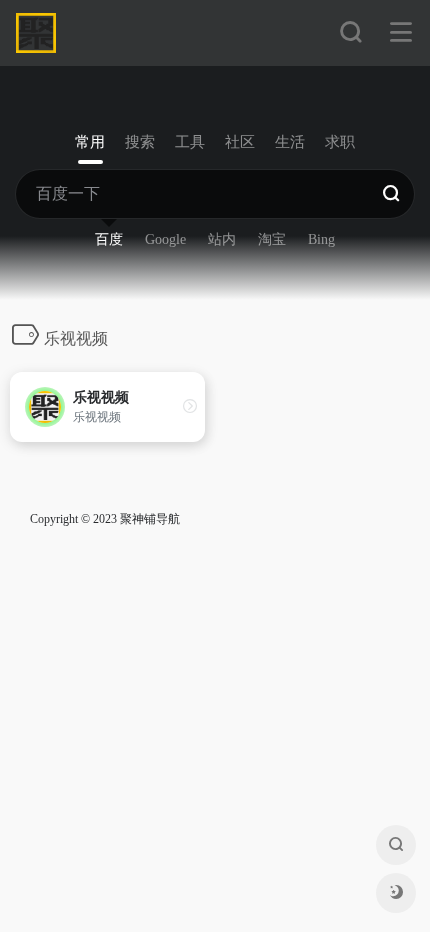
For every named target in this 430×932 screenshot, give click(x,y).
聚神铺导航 (150, 519)
